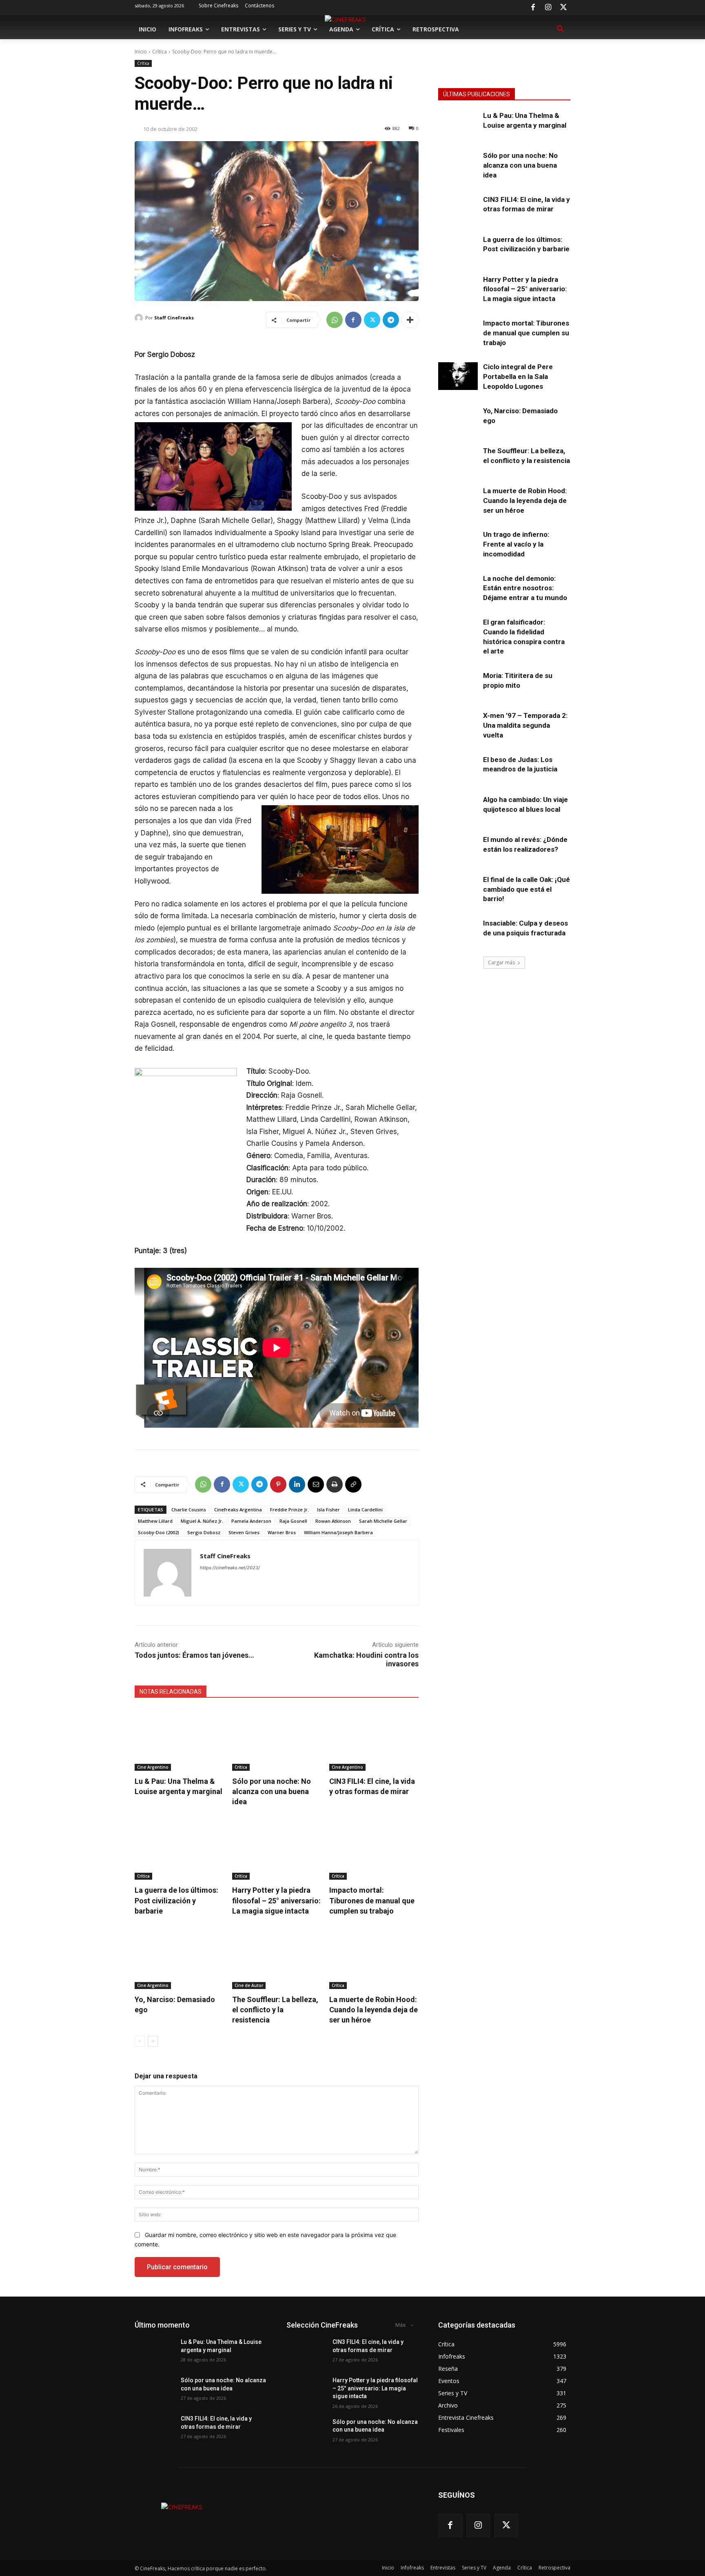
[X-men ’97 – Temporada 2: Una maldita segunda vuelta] (458, 725)
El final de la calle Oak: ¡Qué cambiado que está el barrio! (527, 889)
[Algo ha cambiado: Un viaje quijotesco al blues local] (458, 809)
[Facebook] (533, 8)
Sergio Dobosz (204, 1532)
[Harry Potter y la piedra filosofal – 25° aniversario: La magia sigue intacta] (277, 1848)
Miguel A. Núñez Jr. (202, 1521)
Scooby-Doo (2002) (159, 1532)
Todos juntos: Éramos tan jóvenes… (194, 1655)
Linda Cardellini (365, 1509)
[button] (561, 29)
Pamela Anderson (251, 1521)
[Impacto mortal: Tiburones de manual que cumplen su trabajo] (374, 1848)
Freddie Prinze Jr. (289, 1509)
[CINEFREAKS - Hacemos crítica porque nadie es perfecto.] (182, 2507)
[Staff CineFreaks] (140, 318)
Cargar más (501, 962)
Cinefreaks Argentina (238, 1509)
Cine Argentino (153, 1767)
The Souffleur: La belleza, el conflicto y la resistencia (275, 2010)
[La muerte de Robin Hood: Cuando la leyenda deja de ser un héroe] (374, 1958)
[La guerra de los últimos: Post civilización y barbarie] (179, 1848)
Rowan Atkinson (333, 1521)
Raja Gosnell (293, 1521)
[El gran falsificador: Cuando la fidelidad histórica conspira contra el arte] (458, 631)
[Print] (335, 1484)
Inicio (141, 52)
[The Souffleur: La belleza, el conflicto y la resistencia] (277, 1958)
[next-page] (153, 2041)
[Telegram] (391, 320)
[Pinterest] (278, 1484)
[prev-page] (140, 2041)
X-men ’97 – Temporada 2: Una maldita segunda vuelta (525, 725)
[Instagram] (548, 8)
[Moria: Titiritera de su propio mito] (458, 685)
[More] (410, 320)
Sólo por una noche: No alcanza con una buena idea (272, 1791)
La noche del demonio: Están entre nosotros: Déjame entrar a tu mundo (525, 588)
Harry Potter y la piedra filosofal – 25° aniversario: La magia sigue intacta (276, 1900)
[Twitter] (563, 8)
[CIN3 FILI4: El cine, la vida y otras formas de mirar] (374, 1740)
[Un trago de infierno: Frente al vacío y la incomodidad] (458, 544)
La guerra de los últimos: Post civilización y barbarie (176, 1900)
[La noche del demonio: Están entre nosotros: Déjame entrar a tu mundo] (458, 588)
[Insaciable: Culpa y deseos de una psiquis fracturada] (458, 932)
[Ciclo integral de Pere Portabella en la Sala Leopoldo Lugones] (458, 376)
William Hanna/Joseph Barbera (338, 1532)
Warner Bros (282, 1532)
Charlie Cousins (189, 1509)
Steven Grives (244, 1532)
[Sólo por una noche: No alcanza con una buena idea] (277, 1740)
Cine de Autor (249, 1985)
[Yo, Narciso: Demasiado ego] (179, 1958)
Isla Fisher (328, 1509)
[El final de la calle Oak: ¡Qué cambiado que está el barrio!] (458, 889)
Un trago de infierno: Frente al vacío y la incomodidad (516, 544)
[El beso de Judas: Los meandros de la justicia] (458, 769)
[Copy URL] (353, 1484)
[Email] (316, 1484)
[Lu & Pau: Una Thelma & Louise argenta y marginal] (179, 1740)
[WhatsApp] (335, 320)
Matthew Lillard (155, 1521)
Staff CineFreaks (174, 318)
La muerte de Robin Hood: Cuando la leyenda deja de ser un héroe (374, 2010)
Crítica (160, 52)
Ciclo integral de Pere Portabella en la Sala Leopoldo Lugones (518, 377)
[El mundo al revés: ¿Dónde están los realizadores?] (458, 849)
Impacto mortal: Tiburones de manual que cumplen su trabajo (372, 1900)
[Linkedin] (297, 1484)
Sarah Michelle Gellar (383, 1521)
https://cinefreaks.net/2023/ (230, 1568)
